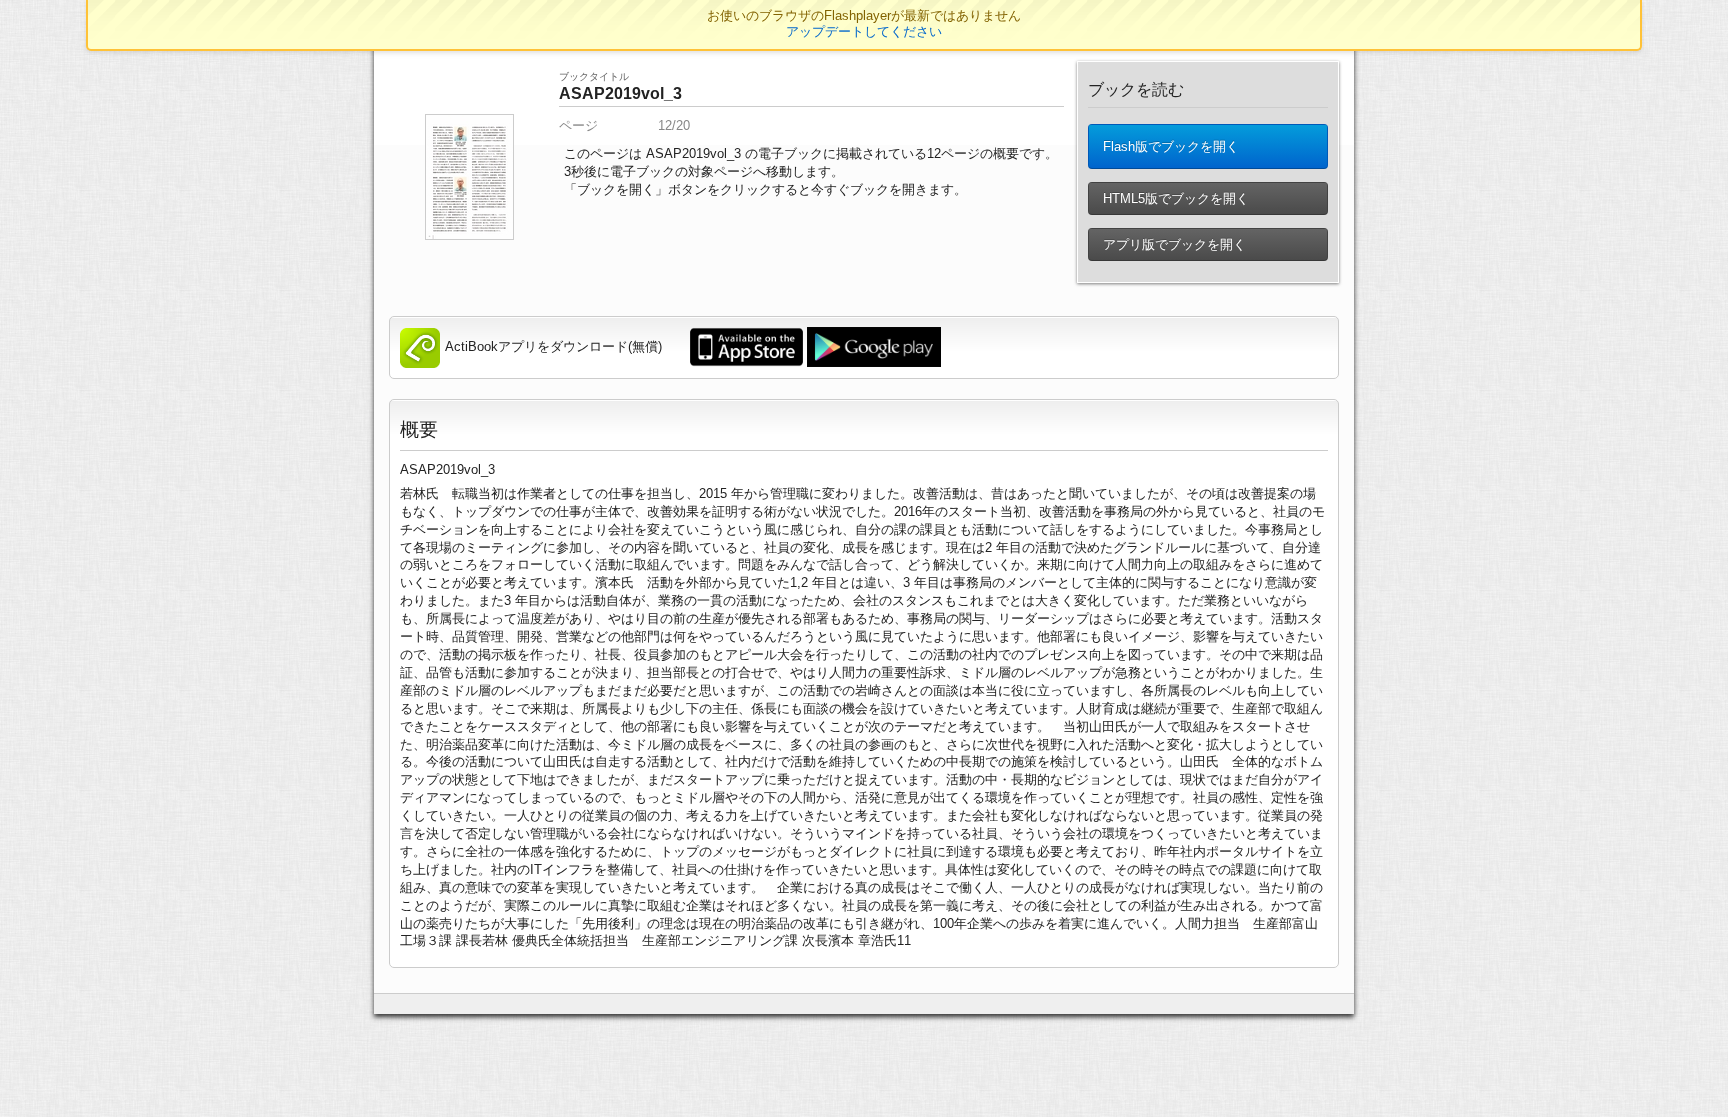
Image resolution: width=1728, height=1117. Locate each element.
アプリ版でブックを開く (1172, 244)
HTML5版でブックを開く (1174, 198)
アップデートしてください (864, 31)
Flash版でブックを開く (1169, 146)
